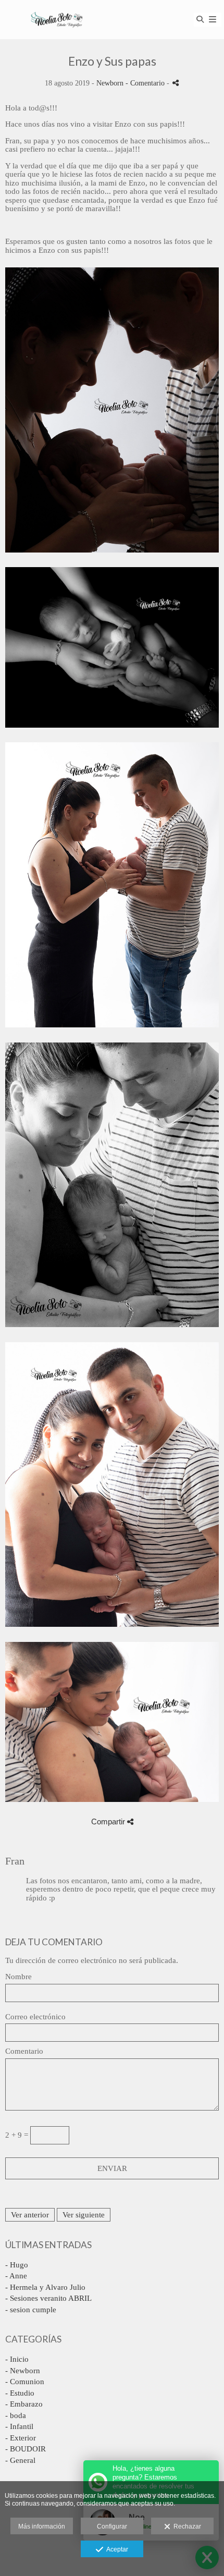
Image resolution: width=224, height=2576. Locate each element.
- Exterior (21, 2438)
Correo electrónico (35, 2017)
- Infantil (19, 2426)
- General (20, 2460)
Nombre (18, 1977)
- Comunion (25, 2382)
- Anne (16, 2276)
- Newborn (23, 2371)
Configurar (112, 2526)
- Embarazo (24, 2404)
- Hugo (17, 2265)
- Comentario (146, 83)
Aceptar (116, 2549)
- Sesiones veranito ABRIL (48, 2298)
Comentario (24, 2051)
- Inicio (17, 2359)
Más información (42, 2526)
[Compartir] (176, 83)
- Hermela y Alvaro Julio (45, 2287)
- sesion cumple (31, 2310)
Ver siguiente (84, 2215)
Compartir (109, 1821)
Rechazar (186, 2526)
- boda (16, 2415)
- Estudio (20, 2393)
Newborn (110, 83)
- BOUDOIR (26, 2449)
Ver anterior (30, 2215)
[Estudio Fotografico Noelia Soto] (57, 20)
